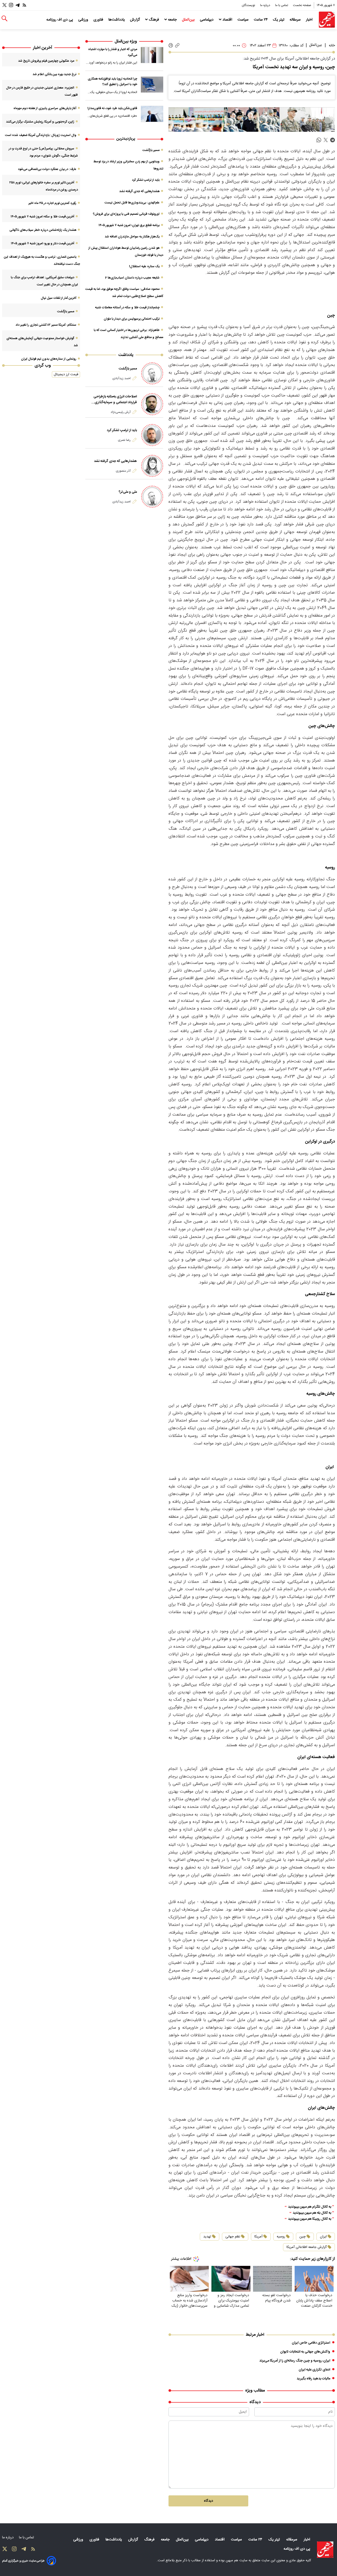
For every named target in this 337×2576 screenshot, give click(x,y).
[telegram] (333, 140)
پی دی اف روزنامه (60, 20)
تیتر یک (279, 20)
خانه (332, 46)
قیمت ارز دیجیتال (66, 374)
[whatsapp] (319, 140)
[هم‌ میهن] (325, 2550)
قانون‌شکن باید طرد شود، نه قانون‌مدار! (112, 108)
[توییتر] (4, 5)
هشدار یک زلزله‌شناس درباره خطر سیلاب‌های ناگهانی (43, 230)
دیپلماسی (207, 20)
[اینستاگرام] (11, 5)
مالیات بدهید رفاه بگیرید (313, 2379)
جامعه (172, 20)
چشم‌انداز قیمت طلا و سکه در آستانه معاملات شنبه (127, 308)
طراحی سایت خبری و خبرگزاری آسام (23, 2561)
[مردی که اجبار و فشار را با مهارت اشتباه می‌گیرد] (152, 55)
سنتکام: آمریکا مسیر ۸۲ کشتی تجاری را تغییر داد (46, 325)
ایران (323, 2237)
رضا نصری (124, 440)
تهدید (207, 2237)
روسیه (281, 2237)
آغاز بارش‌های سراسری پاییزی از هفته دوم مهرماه (45, 108)
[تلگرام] (18, 5)
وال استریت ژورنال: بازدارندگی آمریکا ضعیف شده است (41, 135)
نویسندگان (249, 5)
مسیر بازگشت (151, 150)
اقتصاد (227, 20)
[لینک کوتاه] (177, 45)
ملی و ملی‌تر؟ (128, 492)
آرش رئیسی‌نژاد (121, 412)
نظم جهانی (233, 2237)
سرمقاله (296, 20)
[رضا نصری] (152, 435)
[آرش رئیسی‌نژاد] (152, 404)
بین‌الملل (189, 20)
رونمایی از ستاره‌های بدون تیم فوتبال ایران (49, 359)
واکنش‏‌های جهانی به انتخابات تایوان (305, 2352)
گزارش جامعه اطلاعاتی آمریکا (307, 2247)
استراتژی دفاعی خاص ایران (311, 2343)
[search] (4, 19)
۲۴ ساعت (261, 20)
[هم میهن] (327, 20)
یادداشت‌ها (117, 20)
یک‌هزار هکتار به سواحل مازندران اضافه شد (132, 237)
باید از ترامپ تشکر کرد (146, 180)
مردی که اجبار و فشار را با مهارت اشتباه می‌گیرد (113, 52)
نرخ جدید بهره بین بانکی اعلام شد (54, 74)
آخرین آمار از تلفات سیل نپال (59, 298)
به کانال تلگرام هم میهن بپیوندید (310, 2207)
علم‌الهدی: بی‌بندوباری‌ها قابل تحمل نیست (132, 203)
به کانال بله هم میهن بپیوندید (312, 2213)
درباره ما (266, 5)
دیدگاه (208, 2501)
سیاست (244, 20)
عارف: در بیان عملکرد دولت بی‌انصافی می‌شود (47, 169)
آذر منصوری (123, 471)
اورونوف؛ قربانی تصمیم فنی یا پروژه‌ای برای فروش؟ (126, 214)
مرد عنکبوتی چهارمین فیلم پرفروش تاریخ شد (46, 61)
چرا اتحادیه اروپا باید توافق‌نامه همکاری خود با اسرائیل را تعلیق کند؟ (112, 82)
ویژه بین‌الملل (126, 42)
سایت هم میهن (237, 2560)
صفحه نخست (302, 5)
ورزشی (84, 20)
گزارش (135, 20)
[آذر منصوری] (152, 466)
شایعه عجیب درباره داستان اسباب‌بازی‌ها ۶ (132, 278)
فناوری (99, 20)
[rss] (24, 5)
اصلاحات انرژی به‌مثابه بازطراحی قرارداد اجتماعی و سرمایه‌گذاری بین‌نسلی (115, 399)
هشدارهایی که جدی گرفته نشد (139, 191)
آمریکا (258, 2237)
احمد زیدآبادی (122, 378)
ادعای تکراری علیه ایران (314, 2370)
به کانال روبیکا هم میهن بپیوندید (310, 2219)
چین (303, 2237)
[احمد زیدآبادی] (152, 373)
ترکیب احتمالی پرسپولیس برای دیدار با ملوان (132, 319)
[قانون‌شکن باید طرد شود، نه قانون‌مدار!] (152, 114)
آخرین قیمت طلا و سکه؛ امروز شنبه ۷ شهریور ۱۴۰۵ (42, 217)
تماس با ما (282, 5)
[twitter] (326, 140)
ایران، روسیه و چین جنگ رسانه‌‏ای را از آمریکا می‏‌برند (295, 2361)
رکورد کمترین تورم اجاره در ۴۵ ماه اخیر (52, 203)
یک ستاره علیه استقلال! (144, 266)
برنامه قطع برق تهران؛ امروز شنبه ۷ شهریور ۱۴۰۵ (129, 225)
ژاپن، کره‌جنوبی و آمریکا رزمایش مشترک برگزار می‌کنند (40, 122)
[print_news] (171, 46)
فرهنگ (154, 20)
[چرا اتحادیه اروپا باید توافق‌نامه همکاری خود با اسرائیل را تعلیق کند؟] (152, 84)
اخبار (310, 20)
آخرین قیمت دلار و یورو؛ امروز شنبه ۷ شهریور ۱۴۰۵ (43, 243)
